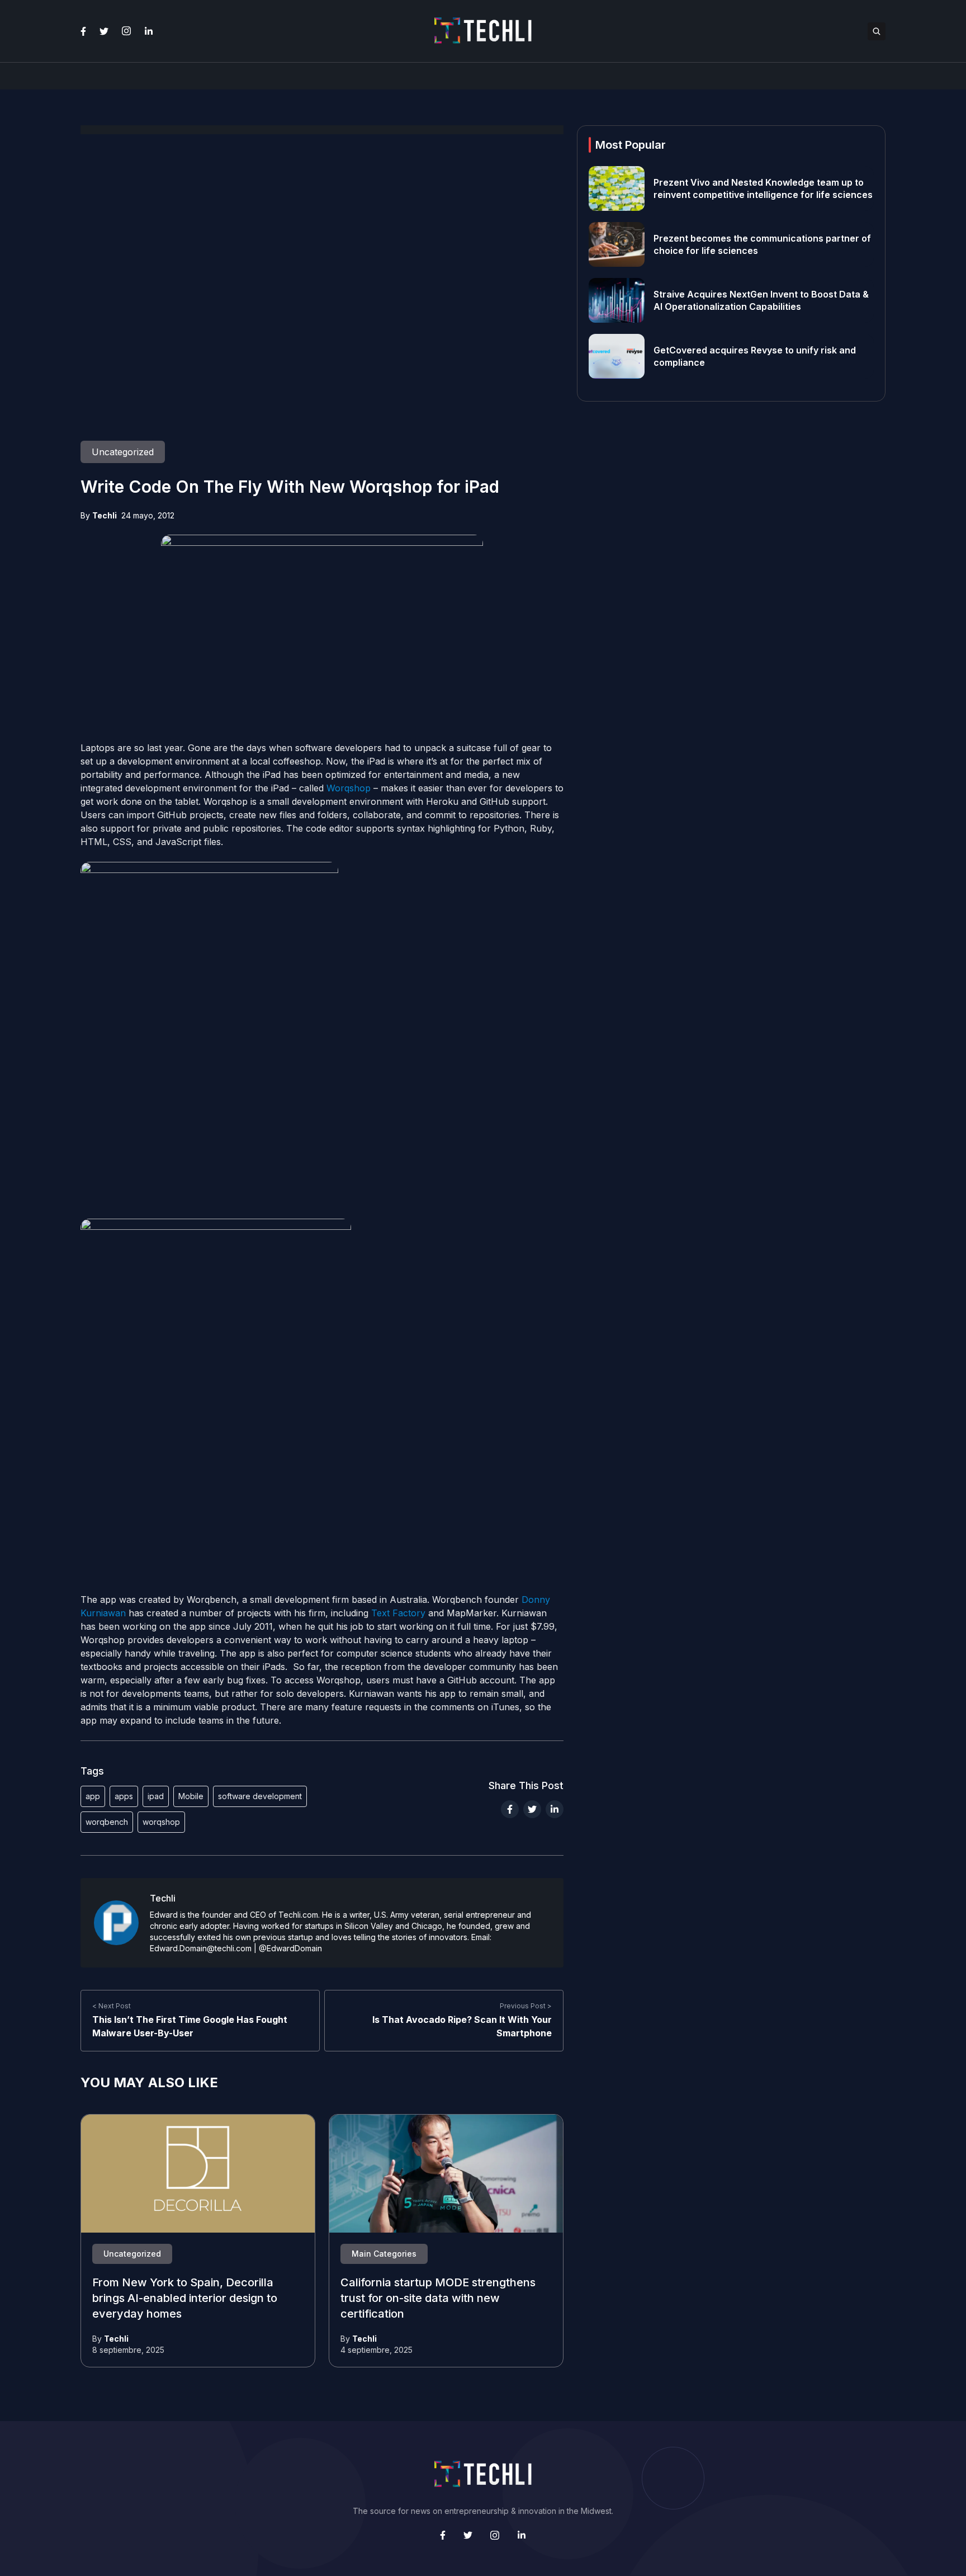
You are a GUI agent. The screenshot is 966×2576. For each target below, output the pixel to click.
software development (260, 1796)
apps (124, 1796)
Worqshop (349, 788)
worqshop (161, 1822)
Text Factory (398, 1613)
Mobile (191, 1796)
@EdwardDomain (290, 1948)
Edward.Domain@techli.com (201, 1948)
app (93, 1796)
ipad (156, 1796)
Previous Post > (526, 2006)
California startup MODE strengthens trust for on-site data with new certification (438, 2299)
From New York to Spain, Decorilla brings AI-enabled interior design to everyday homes (185, 2299)
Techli (105, 515)
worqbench (107, 1822)
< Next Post (112, 2006)
